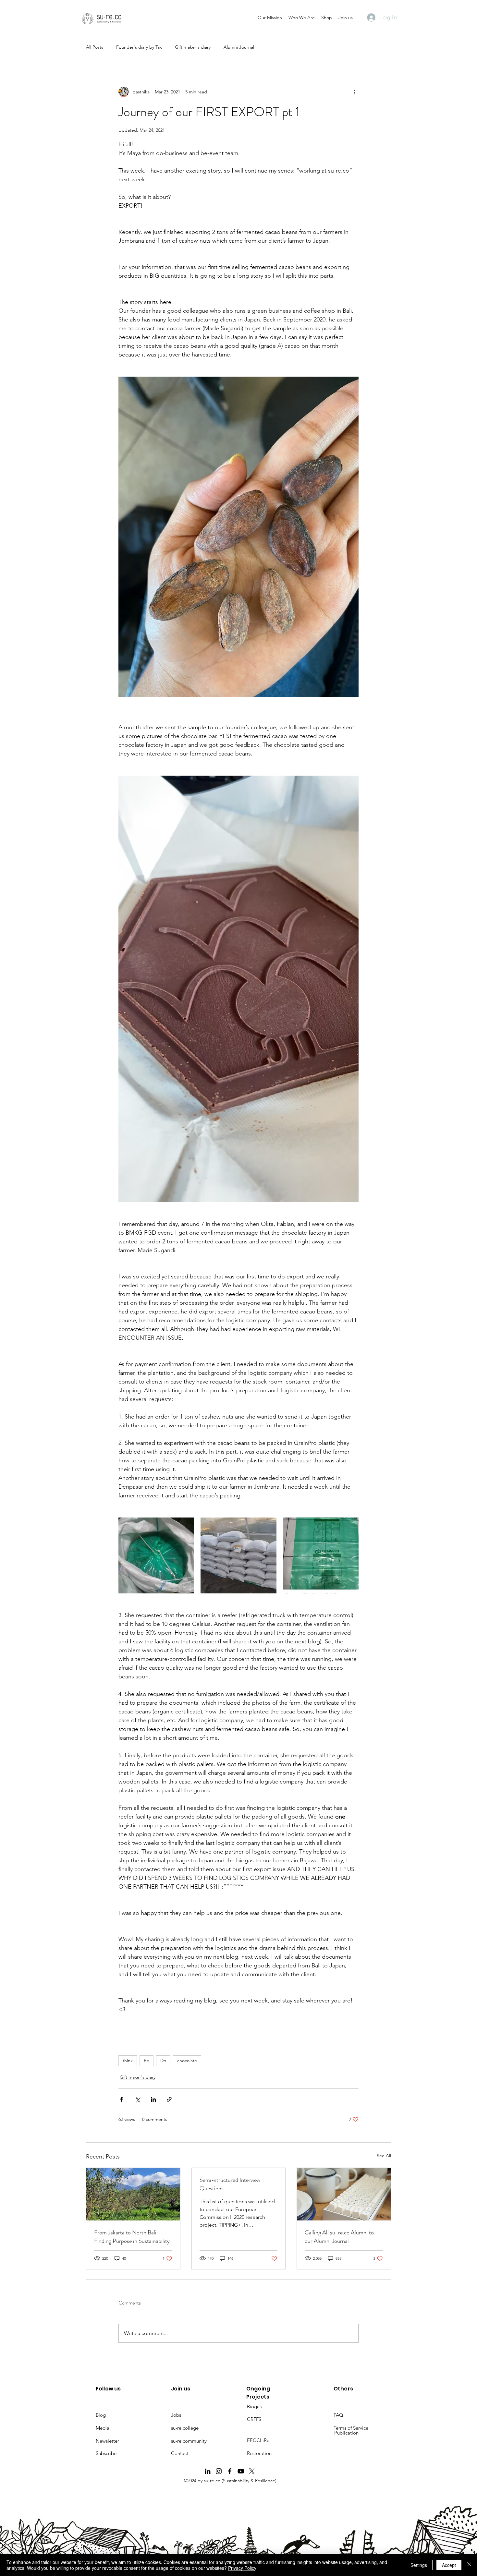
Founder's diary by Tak (139, 47)
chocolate (187, 2061)
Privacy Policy (242, 2568)
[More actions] (355, 92)
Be (147, 2061)
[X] (252, 2471)
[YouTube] (241, 2471)
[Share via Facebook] (122, 2099)
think (128, 2061)
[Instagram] (219, 2471)
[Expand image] (156, 1555)
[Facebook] (230, 2471)
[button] (270, 18)
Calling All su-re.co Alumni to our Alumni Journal (339, 2237)
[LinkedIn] (208, 2471)
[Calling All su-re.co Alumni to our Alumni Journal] (344, 2194)
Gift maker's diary (193, 47)
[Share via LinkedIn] (153, 2099)
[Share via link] (169, 2099)
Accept (449, 2565)
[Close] (469, 2565)
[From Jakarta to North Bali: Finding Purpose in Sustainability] (133, 2194)
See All (384, 2156)
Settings (419, 2565)
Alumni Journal (239, 47)
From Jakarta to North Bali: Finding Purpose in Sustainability (132, 2237)
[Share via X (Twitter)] (137, 2099)
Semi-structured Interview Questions (230, 2184)
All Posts (95, 47)
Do (163, 2061)
